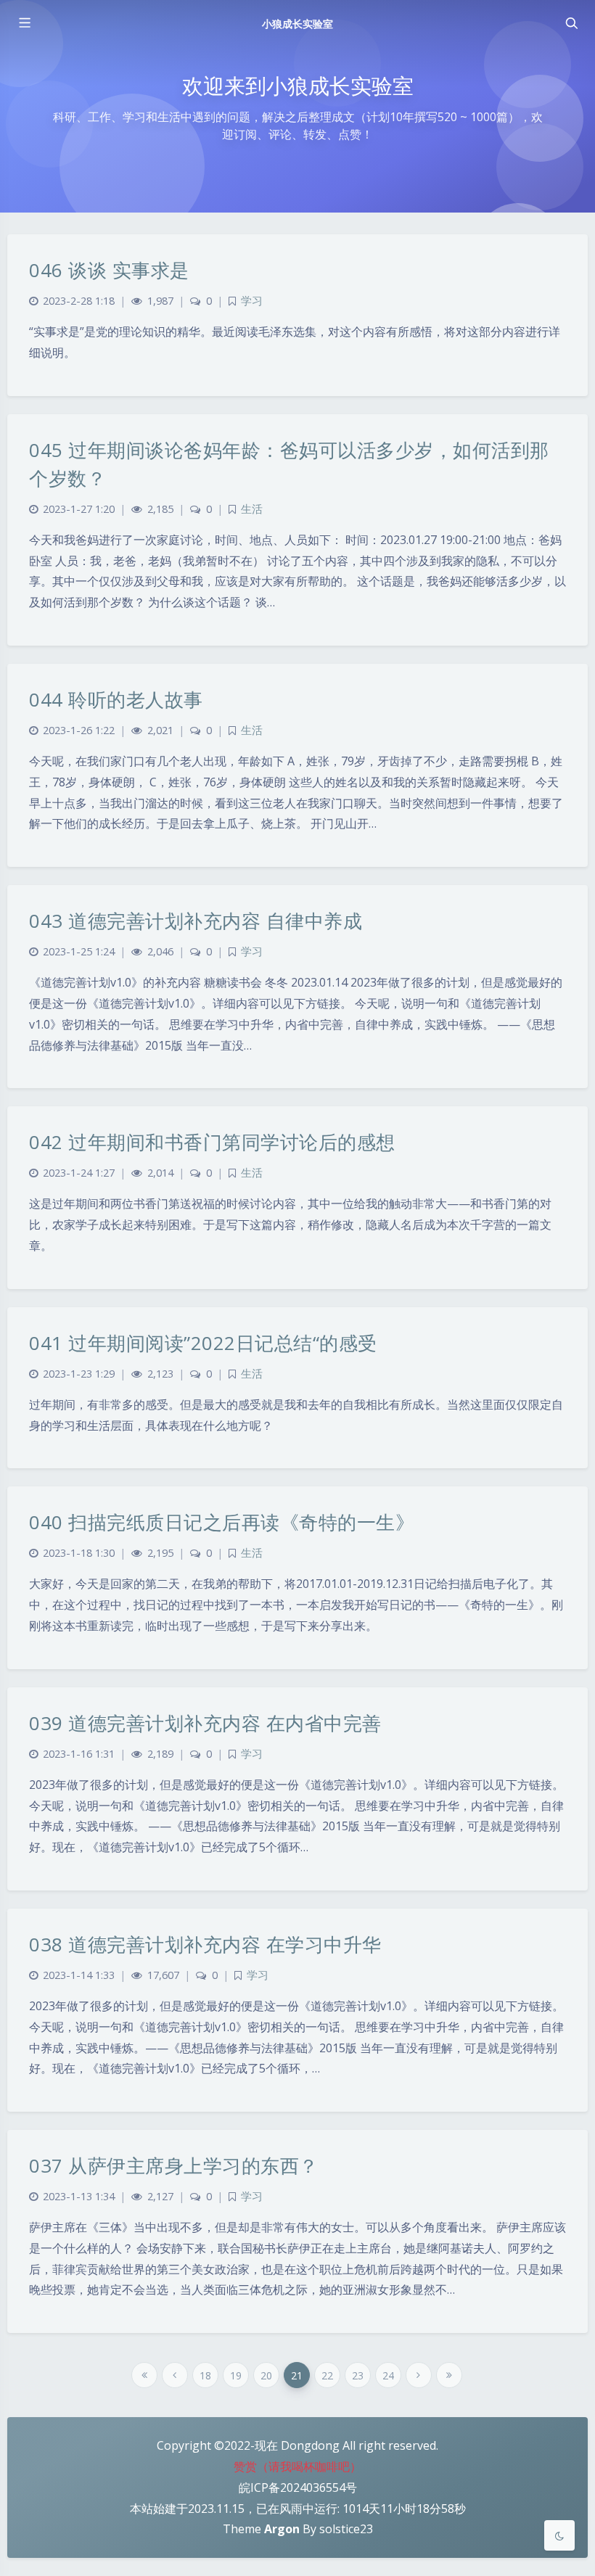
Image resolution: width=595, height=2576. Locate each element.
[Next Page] (419, 2375)
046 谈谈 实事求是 (109, 270)
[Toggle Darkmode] (559, 2535)
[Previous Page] (175, 2375)
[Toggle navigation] (571, 23)
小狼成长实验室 (297, 24)
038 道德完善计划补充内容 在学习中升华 (205, 1944)
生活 (252, 509)
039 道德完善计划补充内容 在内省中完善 (205, 1723)
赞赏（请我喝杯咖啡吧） (297, 2466)
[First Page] (144, 2375)
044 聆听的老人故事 (116, 699)
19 (236, 2375)
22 (327, 2375)
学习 (252, 301)
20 (266, 2375)
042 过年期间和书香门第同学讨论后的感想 (212, 1142)
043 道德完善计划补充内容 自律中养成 (196, 921)
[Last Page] (449, 2375)
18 (205, 2375)
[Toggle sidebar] (24, 23)
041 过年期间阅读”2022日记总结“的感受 (203, 1343)
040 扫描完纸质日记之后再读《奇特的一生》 (222, 1522)
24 (388, 2375)
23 (358, 2375)
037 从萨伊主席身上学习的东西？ (174, 2165)
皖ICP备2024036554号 (298, 2487)
